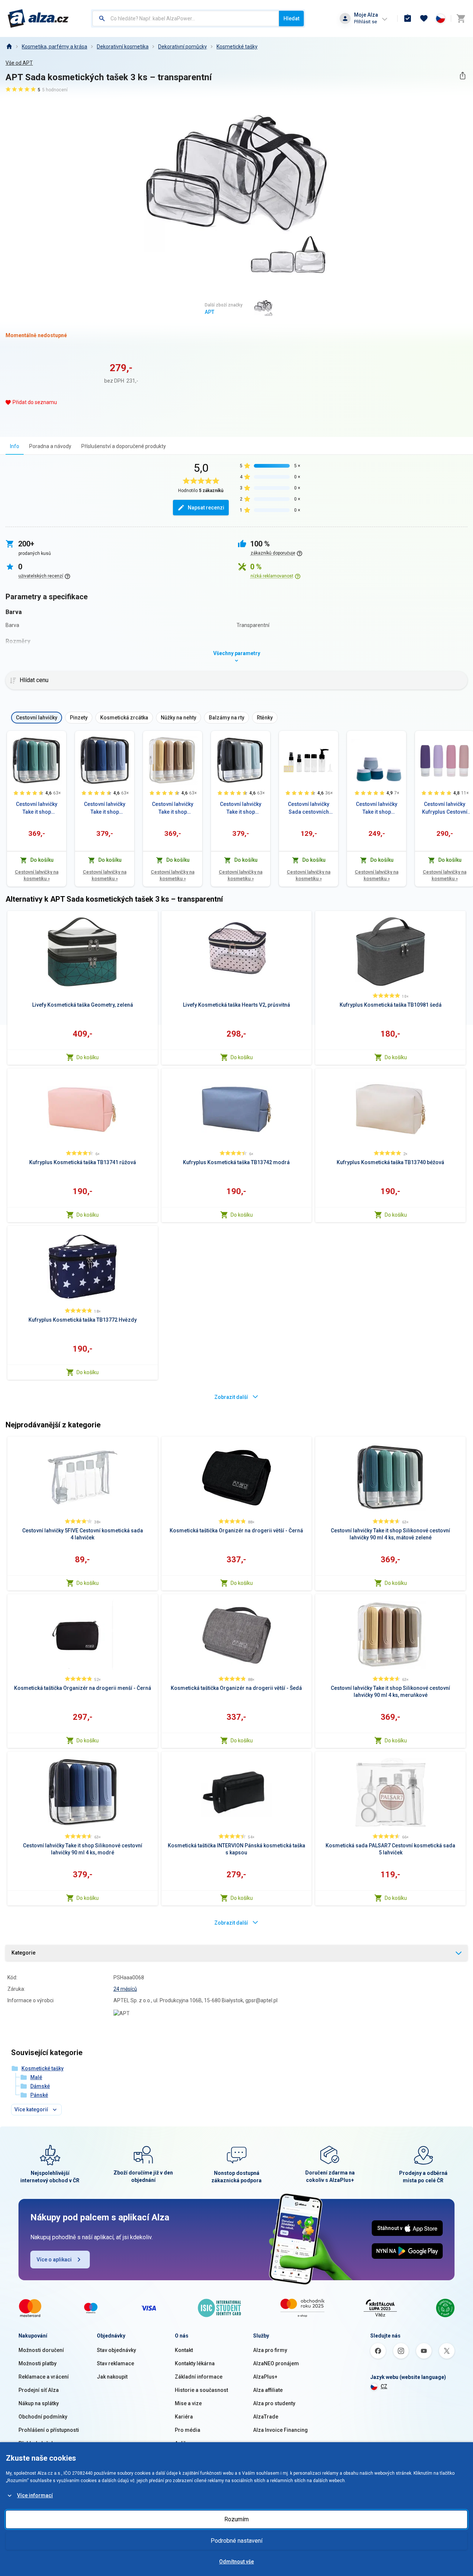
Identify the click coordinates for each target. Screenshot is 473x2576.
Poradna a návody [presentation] (50, 446)
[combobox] (186, 18)
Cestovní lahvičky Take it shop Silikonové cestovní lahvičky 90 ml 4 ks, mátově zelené (37, 809)
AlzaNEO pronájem (276, 2363)
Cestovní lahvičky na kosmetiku (37, 875)
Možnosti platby (38, 2363)
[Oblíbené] (424, 18)
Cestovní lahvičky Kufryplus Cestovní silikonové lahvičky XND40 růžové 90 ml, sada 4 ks (445, 809)
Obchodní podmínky (43, 2417)
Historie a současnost (201, 2390)
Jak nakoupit (112, 2377)
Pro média (188, 2430)
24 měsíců (125, 1989)
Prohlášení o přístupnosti (49, 2430)
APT (210, 312)
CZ (384, 2386)
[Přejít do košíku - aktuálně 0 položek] (461, 18)
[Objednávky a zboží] (408, 18)
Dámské (40, 2086)
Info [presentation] (15, 446)
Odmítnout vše (236, 2562)
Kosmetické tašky (237, 47)
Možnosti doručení (41, 2350)
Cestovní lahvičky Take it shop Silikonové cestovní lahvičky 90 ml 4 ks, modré (105, 809)
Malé (36, 2077)
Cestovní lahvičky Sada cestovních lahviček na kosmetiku (309, 809)
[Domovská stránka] (9, 47)
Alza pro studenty (274, 2403)
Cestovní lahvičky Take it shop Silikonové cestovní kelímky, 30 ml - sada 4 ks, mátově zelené (377, 809)
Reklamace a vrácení (44, 2377)
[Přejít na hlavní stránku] (38, 18)
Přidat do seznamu (35, 402)
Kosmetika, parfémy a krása (55, 47)
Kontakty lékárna (195, 2363)
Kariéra (184, 2417)
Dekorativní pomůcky (183, 47)
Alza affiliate (268, 2390)
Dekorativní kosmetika (123, 47)
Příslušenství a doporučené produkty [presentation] (124, 446)
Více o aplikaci (54, 2260)
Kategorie (23, 1953)
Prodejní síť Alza (39, 2390)
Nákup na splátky (39, 2403)
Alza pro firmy (270, 2350)
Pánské (39, 2095)
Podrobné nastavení (236, 2541)
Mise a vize (188, 2403)
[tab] (15, 446)
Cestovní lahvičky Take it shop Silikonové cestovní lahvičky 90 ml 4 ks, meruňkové (173, 809)
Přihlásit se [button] (365, 22)
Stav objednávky (116, 2350)
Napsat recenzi (206, 508)
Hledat (291, 18)
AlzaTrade (266, 2417)
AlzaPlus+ (265, 2377)
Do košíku (88, 1057)
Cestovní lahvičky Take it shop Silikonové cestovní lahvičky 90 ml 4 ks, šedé (241, 809)
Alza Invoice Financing (280, 2430)
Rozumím (236, 2519)
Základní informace (199, 2377)
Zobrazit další (231, 1397)
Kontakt (184, 2350)
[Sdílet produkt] (462, 76)
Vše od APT (19, 63)
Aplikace (185, 2443)
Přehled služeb (36, 2443)
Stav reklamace (115, 2363)
